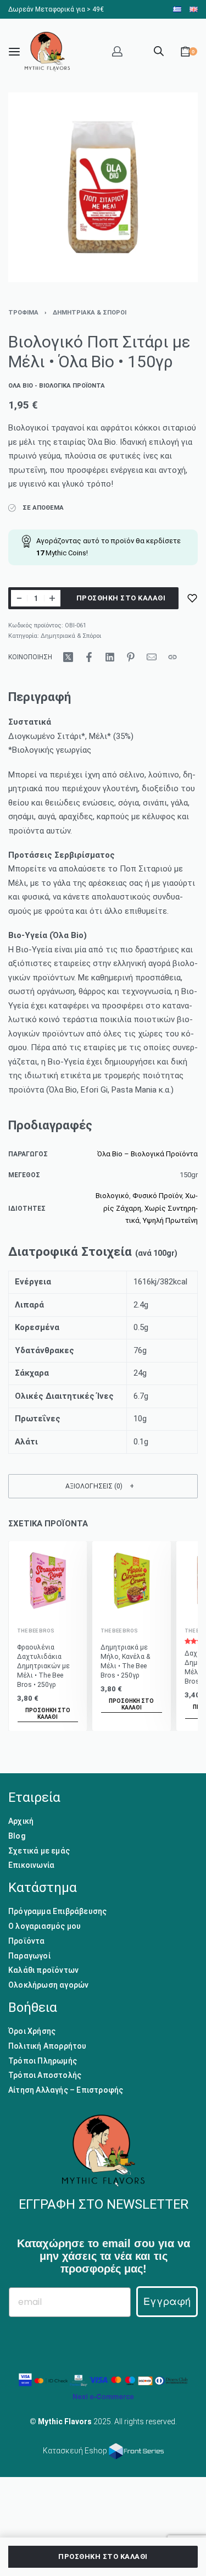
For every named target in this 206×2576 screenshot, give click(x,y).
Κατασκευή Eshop (76, 2451)
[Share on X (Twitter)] (68, 657)
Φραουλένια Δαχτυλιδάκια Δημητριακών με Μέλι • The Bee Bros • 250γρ (43, 1666)
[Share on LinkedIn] (110, 657)
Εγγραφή (167, 2301)
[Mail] (152, 657)
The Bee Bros (36, 1630)
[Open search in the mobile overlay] (159, 50)
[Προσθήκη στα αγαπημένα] (192, 598)
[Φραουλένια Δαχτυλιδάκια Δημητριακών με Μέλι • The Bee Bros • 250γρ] (48, 1581)
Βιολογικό (112, 1196)
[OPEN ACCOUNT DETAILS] (117, 51)
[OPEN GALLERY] (103, 187)
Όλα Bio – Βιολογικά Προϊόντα (147, 1154)
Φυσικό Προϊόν (157, 1196)
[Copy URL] (172, 657)
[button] (103, 1486)
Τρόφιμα (23, 313)
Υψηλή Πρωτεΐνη (170, 1220)
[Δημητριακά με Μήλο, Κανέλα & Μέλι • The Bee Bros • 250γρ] (132, 1581)
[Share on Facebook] (89, 657)
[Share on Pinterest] (131, 657)
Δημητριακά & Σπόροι (90, 313)
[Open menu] (14, 52)
